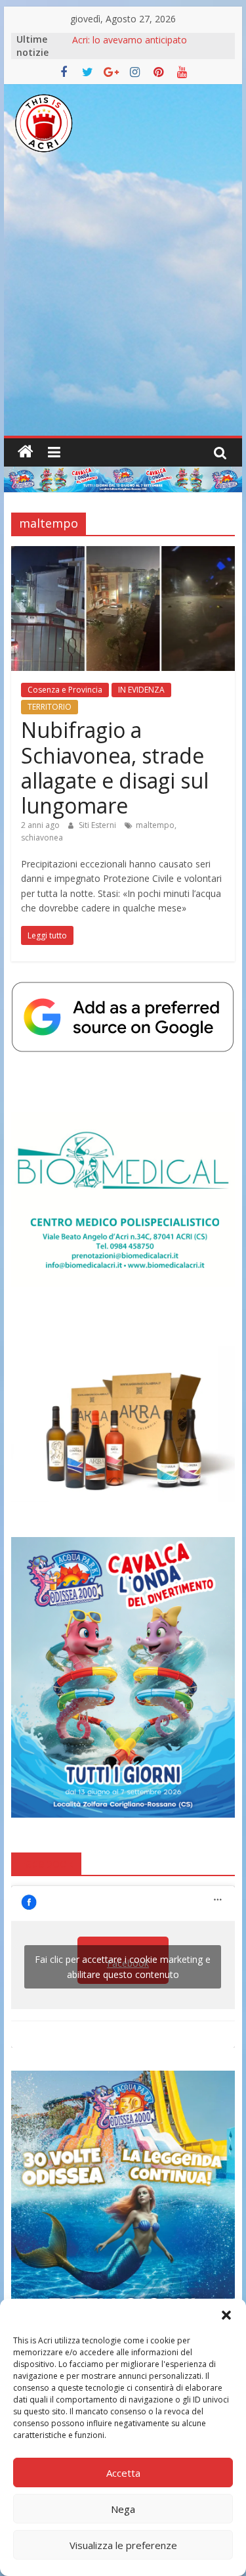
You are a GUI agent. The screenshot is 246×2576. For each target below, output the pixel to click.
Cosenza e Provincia (65, 690)
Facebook (46, 1863)
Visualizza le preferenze (123, 2545)
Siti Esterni (98, 825)
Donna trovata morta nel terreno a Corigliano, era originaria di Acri (146, 46)
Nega (123, 2509)
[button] (226, 2315)
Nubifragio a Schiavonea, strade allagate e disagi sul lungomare (115, 768)
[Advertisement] (123, 306)
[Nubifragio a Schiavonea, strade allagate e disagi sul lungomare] (123, 554)
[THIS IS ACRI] (26, 452)
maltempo (155, 825)
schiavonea (42, 838)
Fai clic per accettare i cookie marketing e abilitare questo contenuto (123, 1967)
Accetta (123, 2473)
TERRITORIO (50, 707)
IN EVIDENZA (141, 690)
